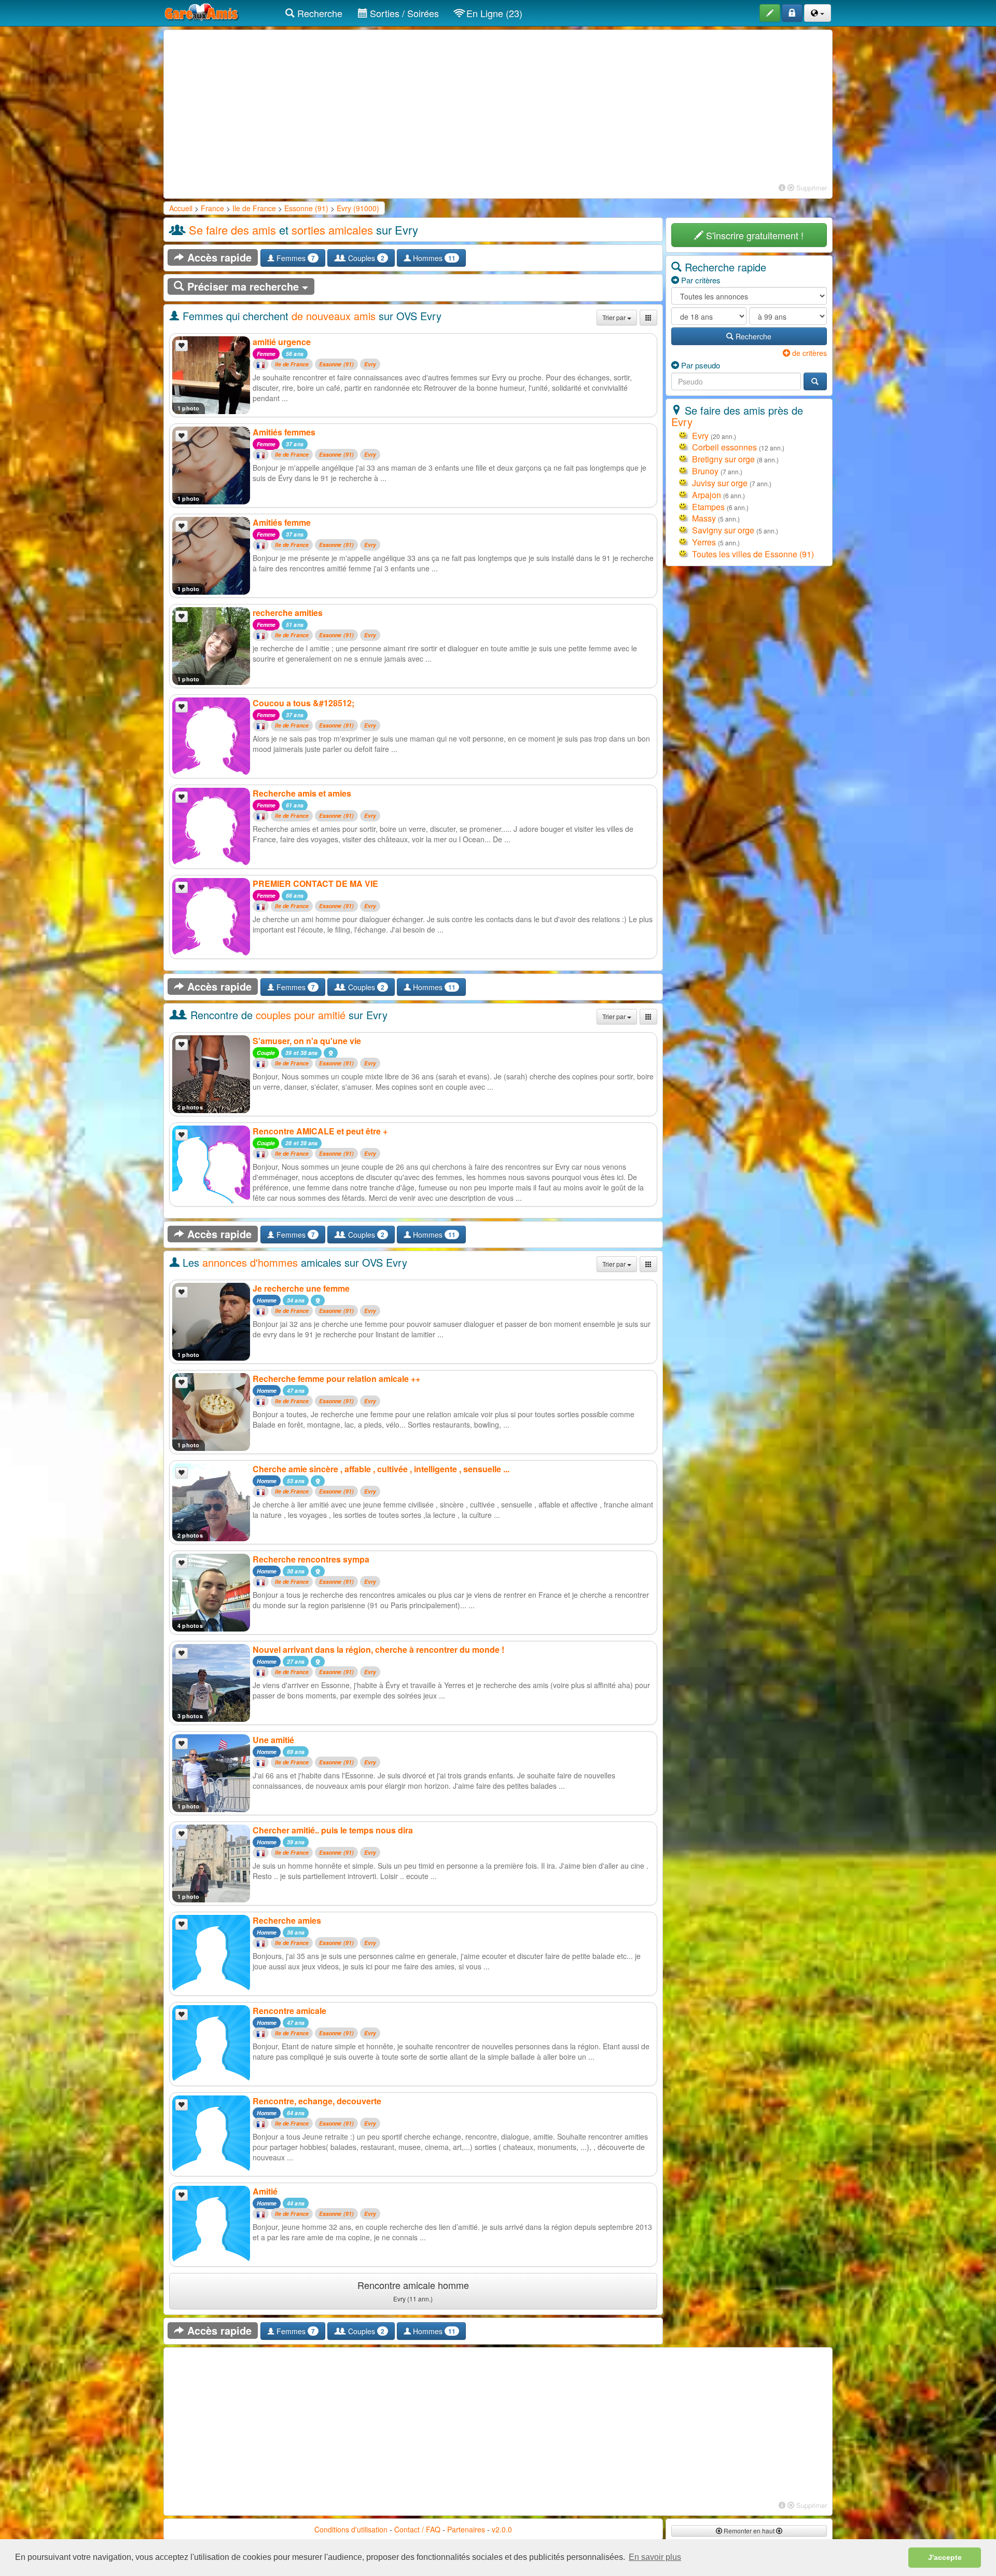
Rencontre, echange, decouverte (317, 2101)
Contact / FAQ (417, 2529)
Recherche (319, 13)
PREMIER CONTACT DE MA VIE (315, 883)
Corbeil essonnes (724, 447)
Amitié (265, 2191)
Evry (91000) (358, 208)
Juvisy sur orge (720, 483)
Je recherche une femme (301, 1288)
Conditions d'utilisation (351, 2529)
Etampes (708, 507)
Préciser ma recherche (243, 286)
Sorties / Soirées (403, 13)
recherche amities (288, 613)
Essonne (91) (306, 208)
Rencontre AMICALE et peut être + (320, 1131)
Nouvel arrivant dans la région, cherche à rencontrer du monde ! (378, 1649)
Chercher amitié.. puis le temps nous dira (333, 1830)
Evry (370, 365)
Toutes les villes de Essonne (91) (753, 554)
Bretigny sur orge (723, 459)
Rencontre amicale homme (413, 2291)
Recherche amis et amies (302, 793)
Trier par (615, 317)
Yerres (704, 542)
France (212, 208)
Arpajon (707, 495)
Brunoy (705, 471)
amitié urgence (282, 342)
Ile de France (254, 208)
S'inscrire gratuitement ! (753, 235)
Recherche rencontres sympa (311, 1559)
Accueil (181, 208)
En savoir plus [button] (655, 2557)
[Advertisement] (498, 108)
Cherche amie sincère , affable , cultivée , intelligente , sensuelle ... (381, 1469)
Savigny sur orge (723, 530)
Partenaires (466, 2529)
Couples (365, 258)
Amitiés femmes (284, 432)
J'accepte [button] (945, 2557)
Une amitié (273, 1740)
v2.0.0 (502, 2529)
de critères (808, 353)
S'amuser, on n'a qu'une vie (307, 1041)
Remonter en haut (749, 2531)
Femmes (295, 258)
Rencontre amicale (289, 2011)
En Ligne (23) (493, 13)
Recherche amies (287, 1920)
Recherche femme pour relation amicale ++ (336, 1379)
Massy (704, 518)
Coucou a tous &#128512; (303, 703)
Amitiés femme (282, 522)
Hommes (433, 258)
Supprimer (811, 188)
